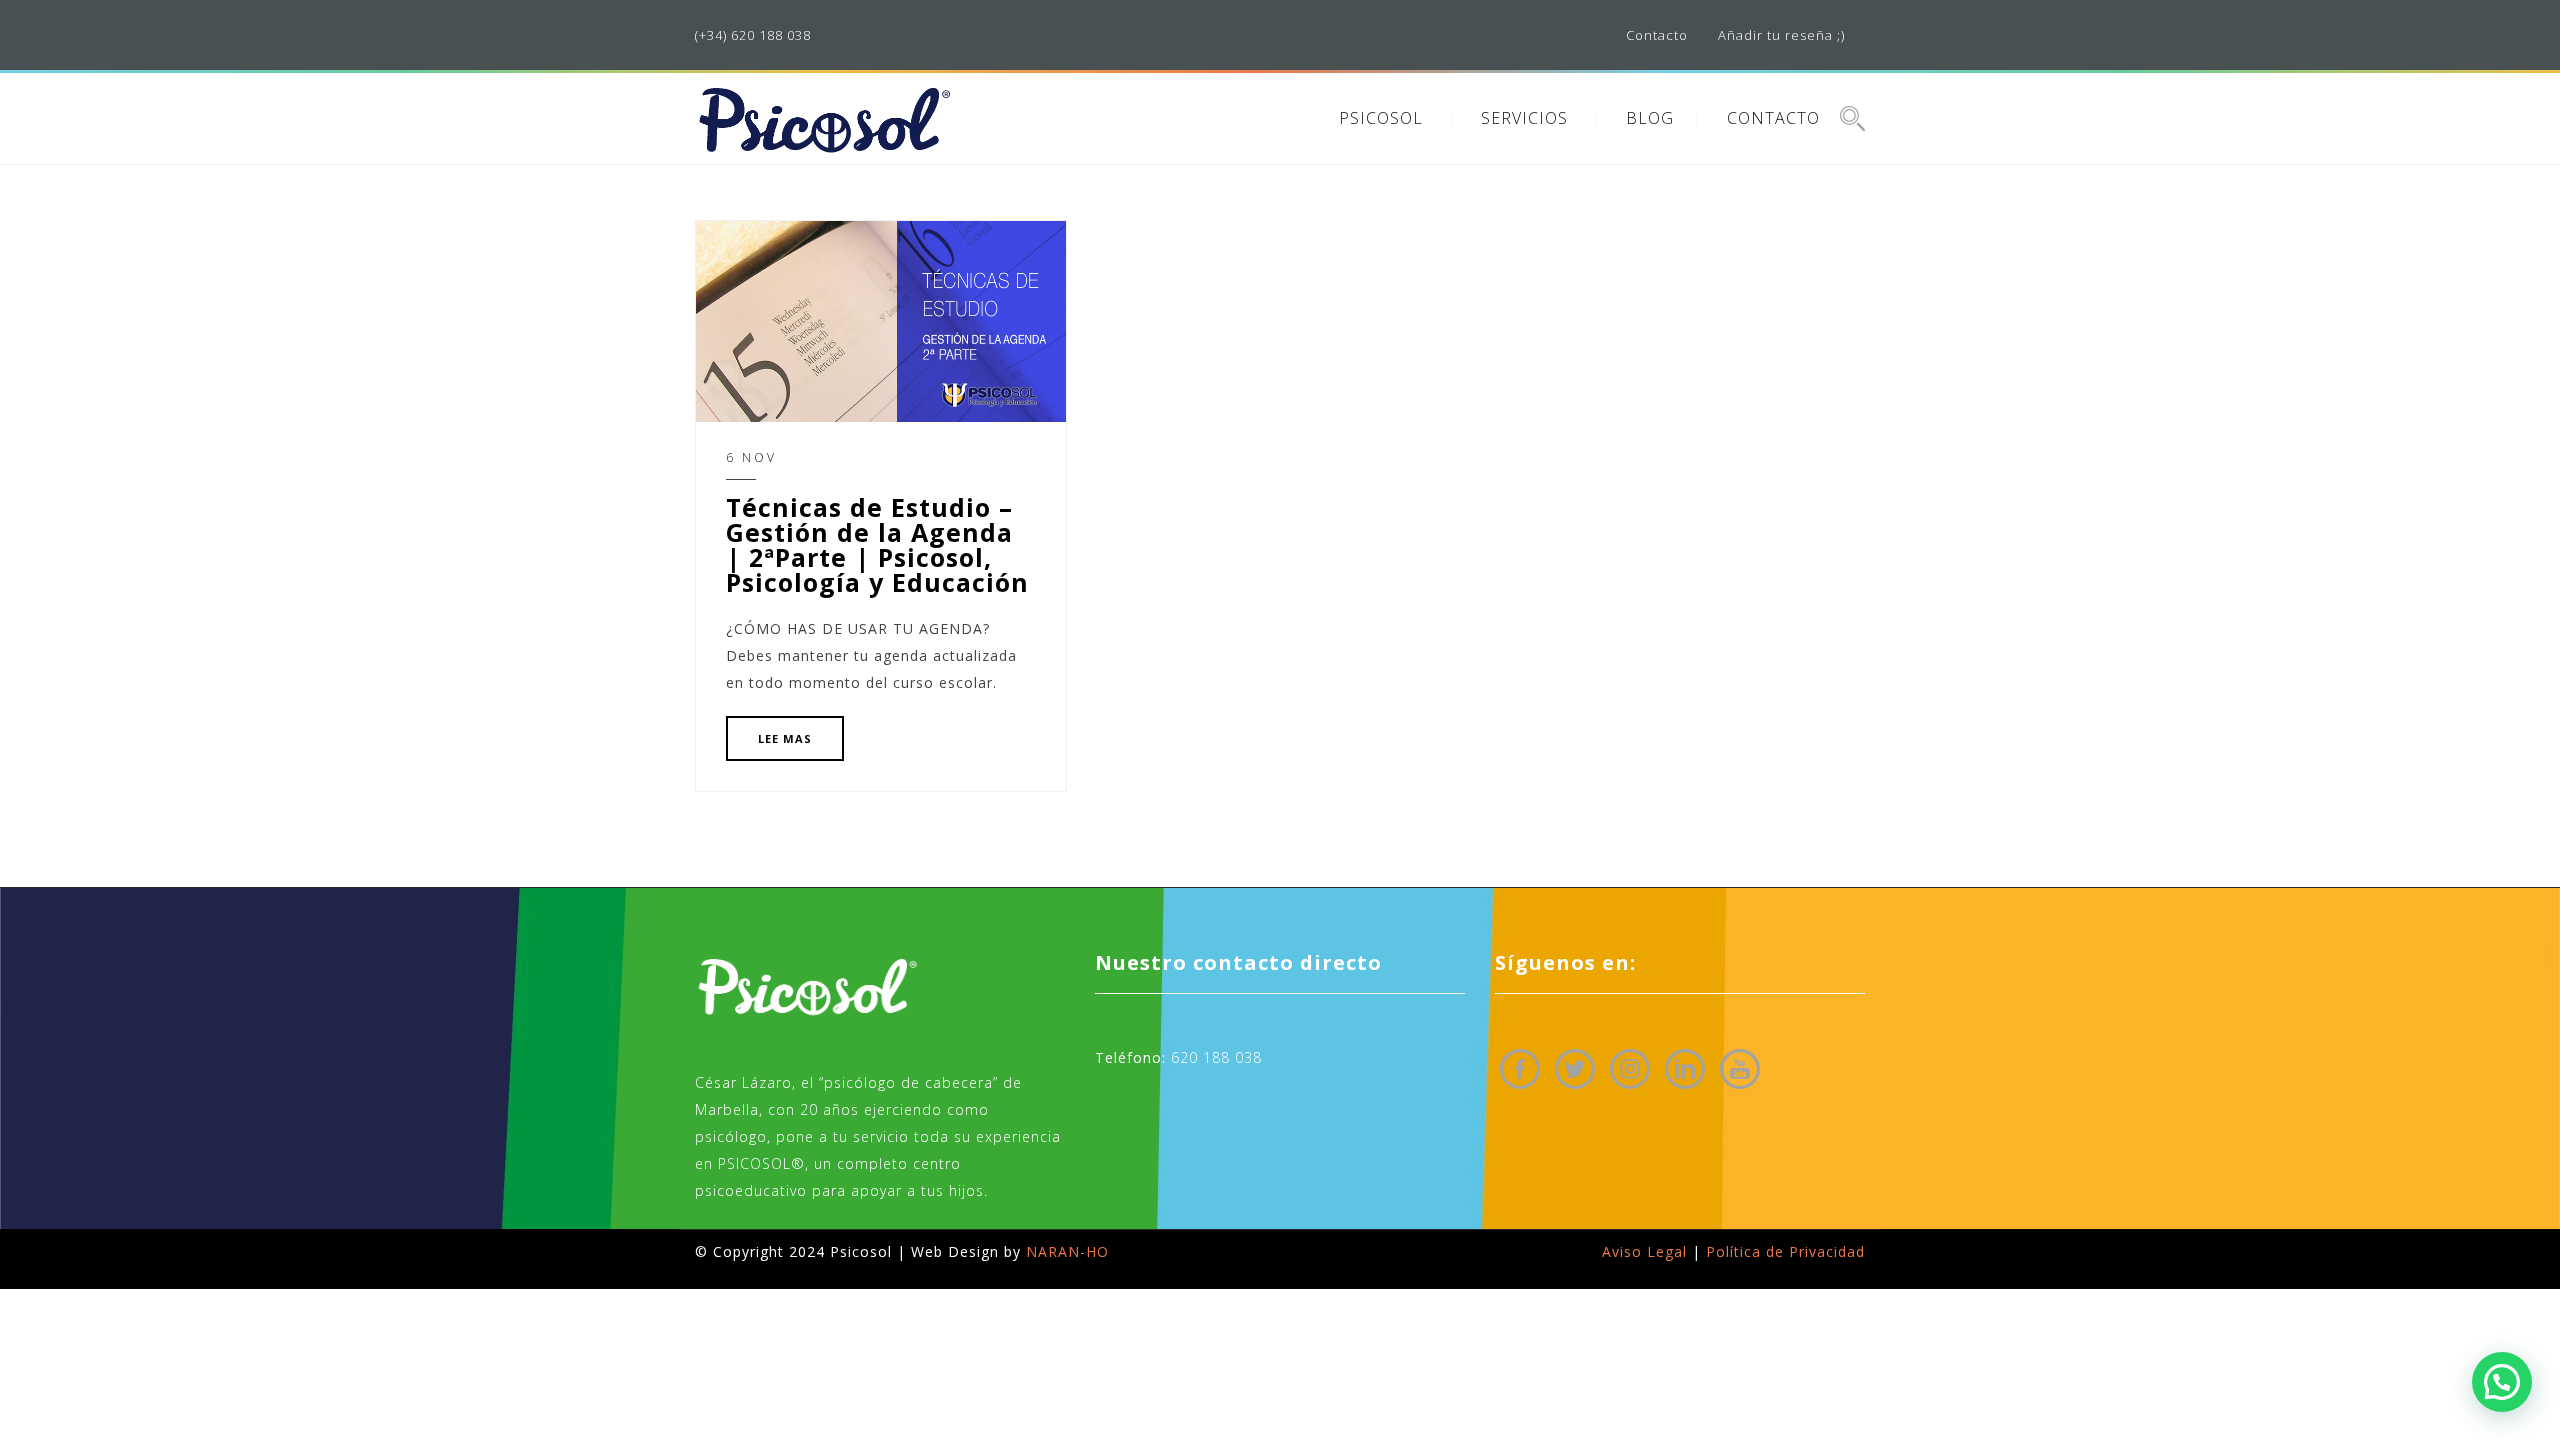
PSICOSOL (1381, 118)
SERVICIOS (1524, 118)
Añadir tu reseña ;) (1781, 35)
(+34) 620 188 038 (753, 35)
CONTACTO (1773, 118)
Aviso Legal (1644, 1251)
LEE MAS (785, 738)
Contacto (1657, 35)
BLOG (1650, 118)
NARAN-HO (1067, 1251)
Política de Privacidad (1785, 1251)
